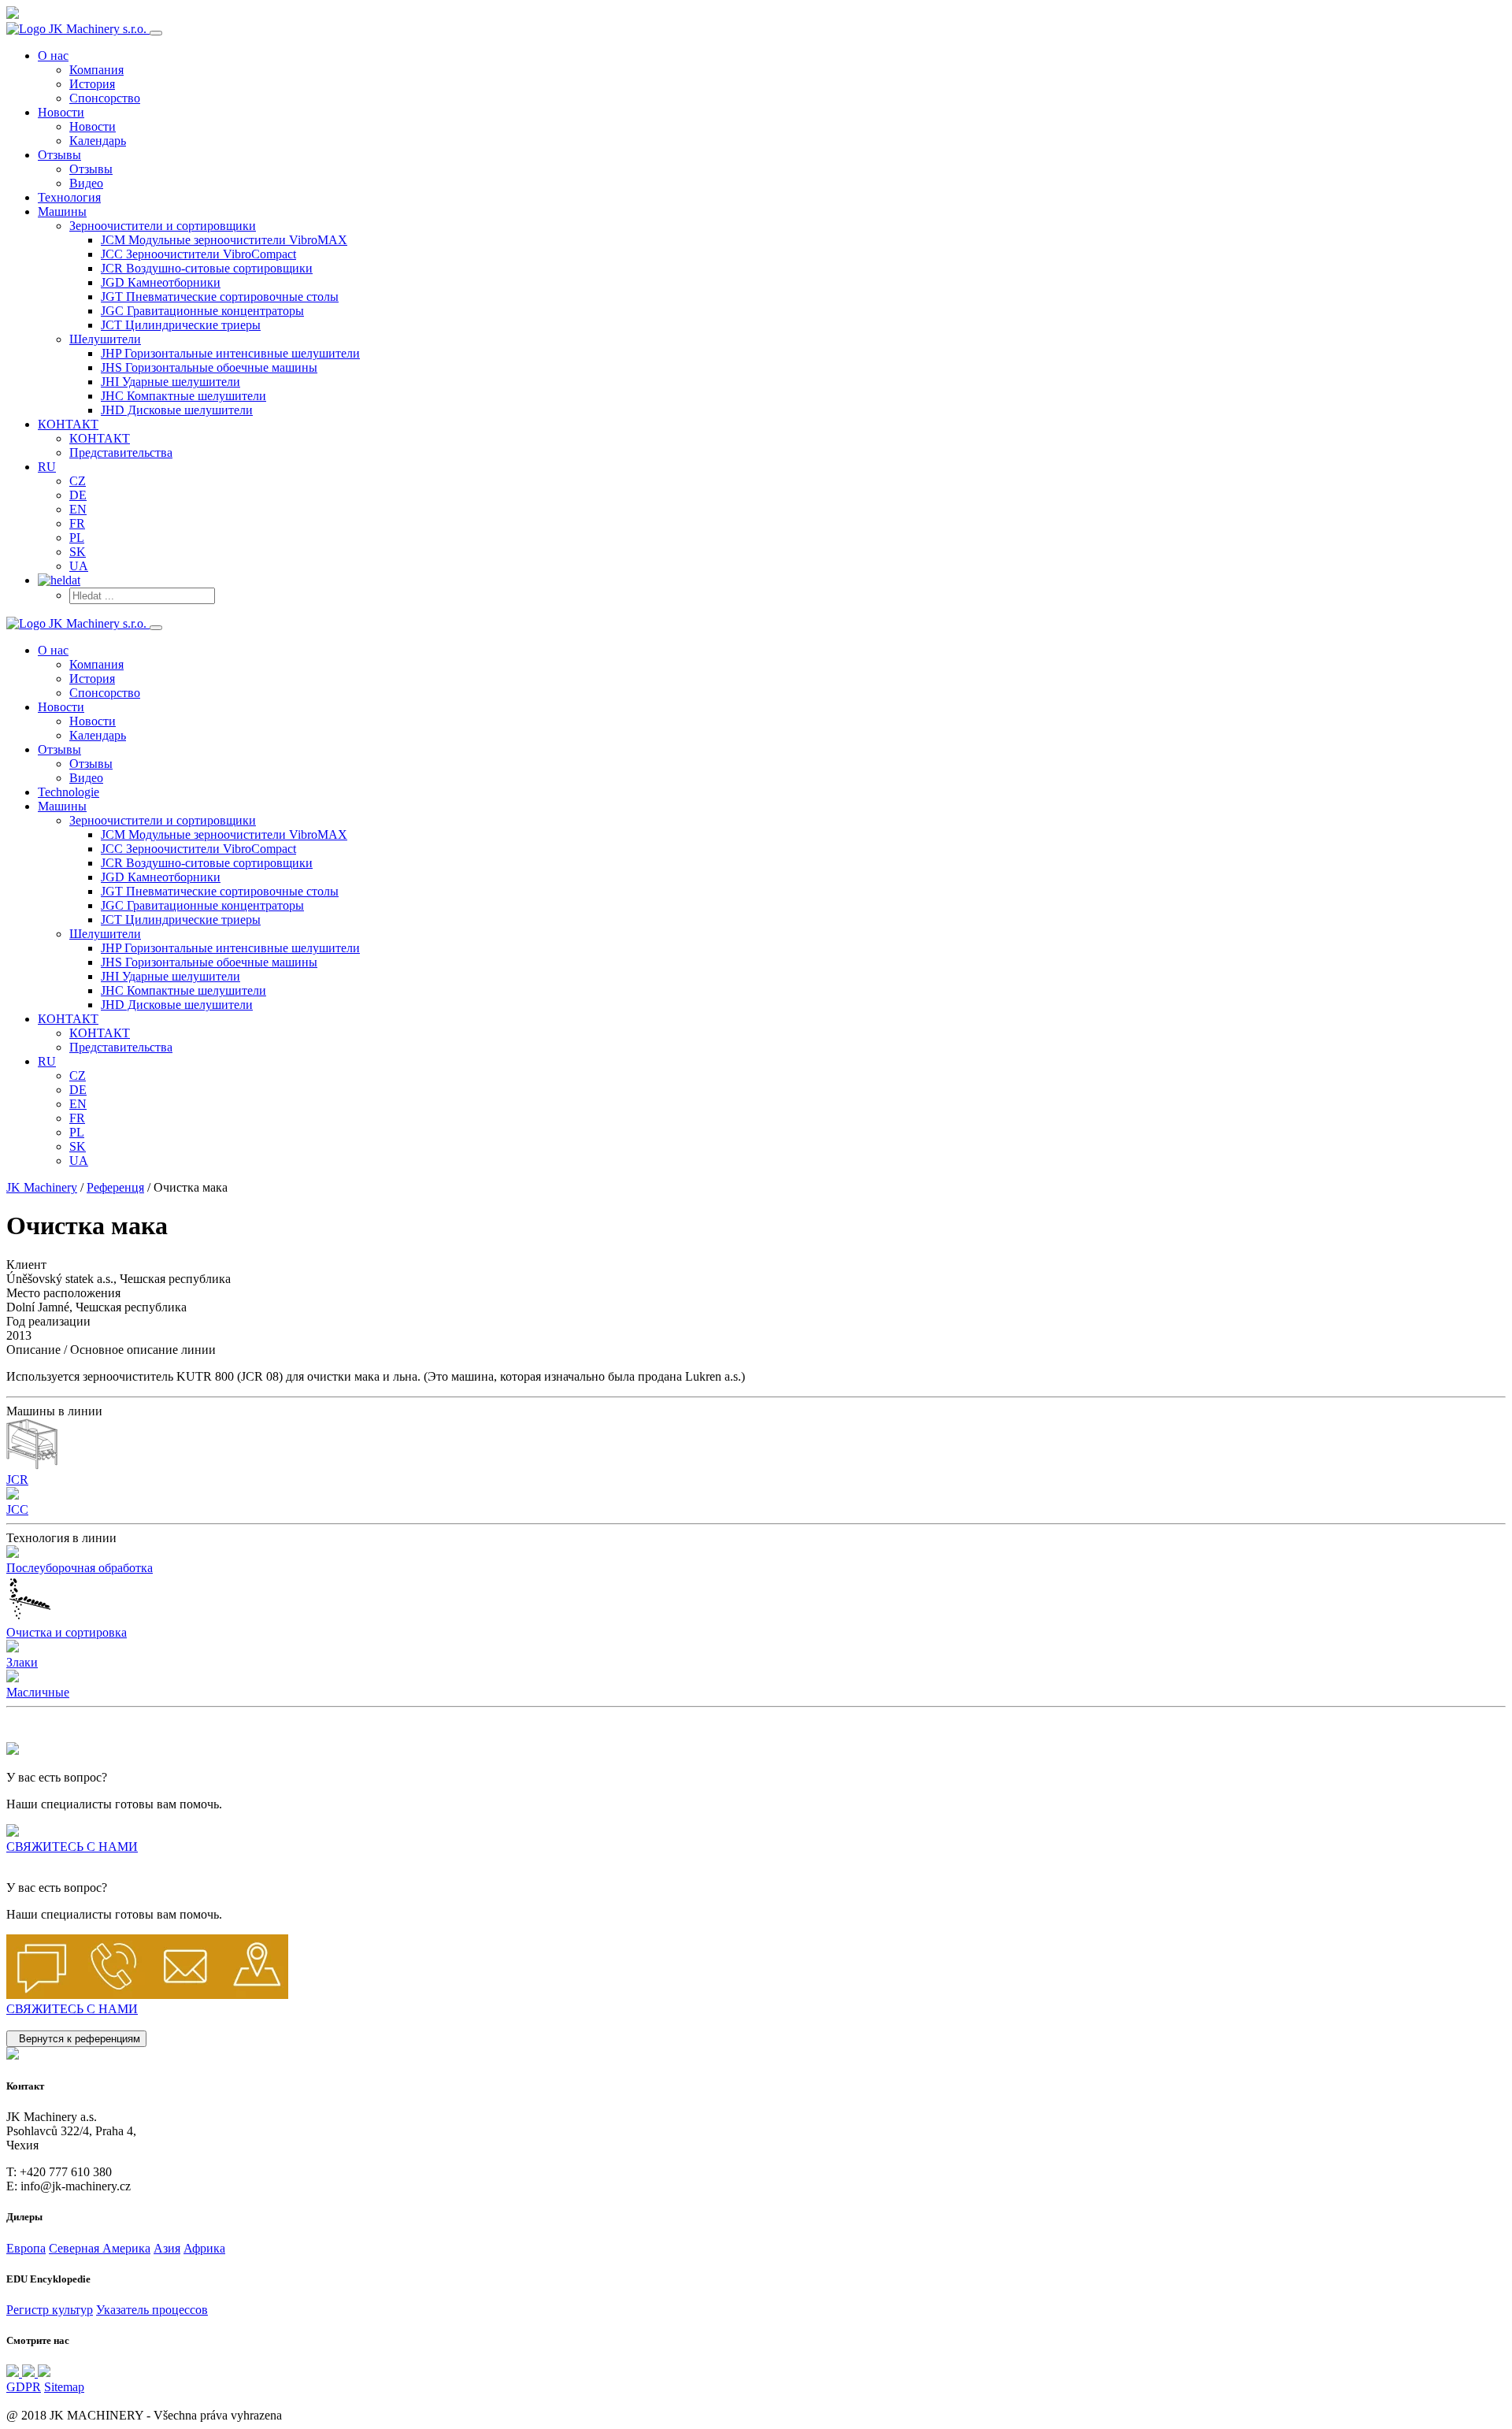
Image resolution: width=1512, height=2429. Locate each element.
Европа (26, 2248)
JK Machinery (42, 1187)
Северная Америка (100, 2248)
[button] (163, 226)
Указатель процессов (152, 2310)
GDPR (24, 2387)
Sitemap (64, 2387)
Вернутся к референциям (76, 2039)
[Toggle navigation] (156, 33)
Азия (167, 2248)
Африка (204, 2248)
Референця (115, 1187)
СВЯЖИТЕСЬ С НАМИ (72, 1847)
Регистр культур (50, 2310)
